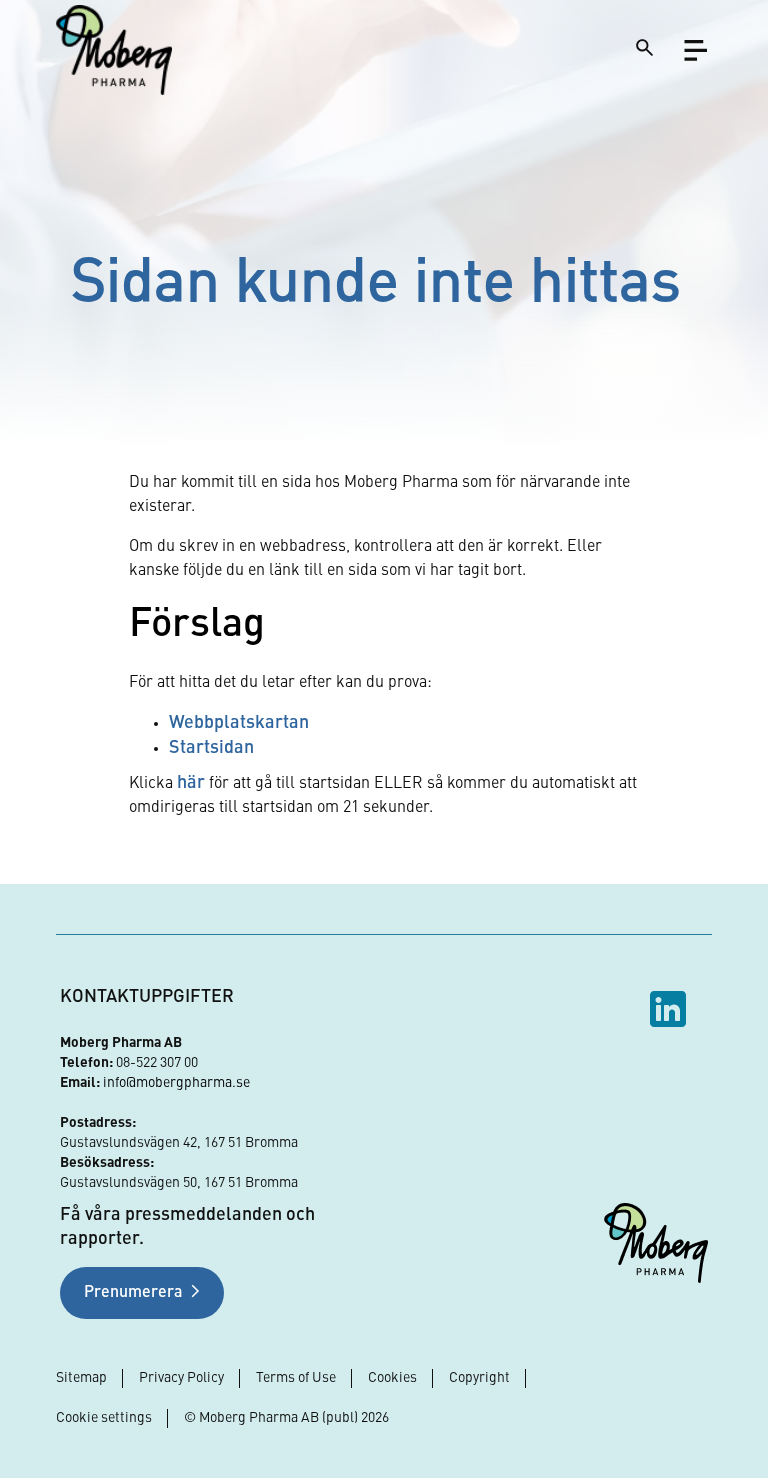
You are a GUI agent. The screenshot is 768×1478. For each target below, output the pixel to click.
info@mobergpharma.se (176, 1083)
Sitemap (81, 1378)
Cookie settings (104, 1418)
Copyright (479, 1378)
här (191, 783)
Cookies (392, 1378)
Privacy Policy (181, 1378)
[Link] (114, 49)
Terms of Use (296, 1378)
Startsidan (211, 748)
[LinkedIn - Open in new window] (670, 1009)
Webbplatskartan (239, 723)
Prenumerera (133, 1293)
